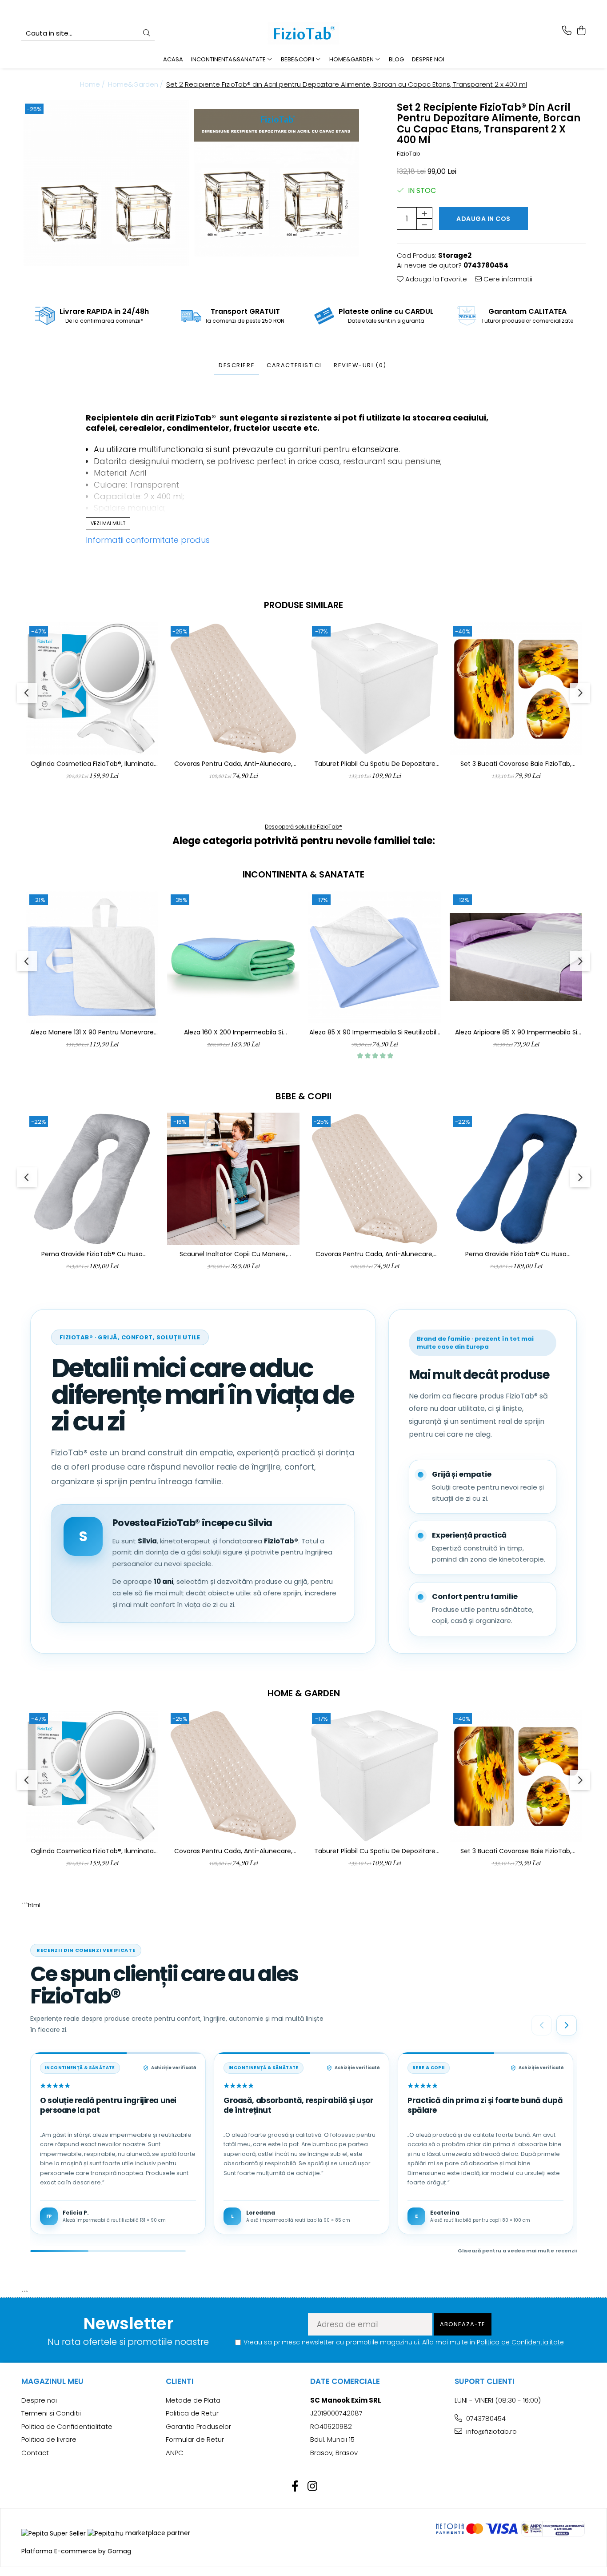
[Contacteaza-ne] (567, 31)
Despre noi (428, 59)
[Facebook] (295, 2487)
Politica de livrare (49, 2439)
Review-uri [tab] (360, 365)
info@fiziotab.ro (491, 2431)
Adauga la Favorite (435, 279)
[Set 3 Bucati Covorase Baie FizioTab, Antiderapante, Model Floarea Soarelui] (516, 689)
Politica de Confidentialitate (520, 2342)
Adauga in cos (483, 219)
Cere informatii (507, 279)
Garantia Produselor (198, 2426)
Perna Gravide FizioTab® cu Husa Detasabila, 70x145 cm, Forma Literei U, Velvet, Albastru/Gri (516, 1254)
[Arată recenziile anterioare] (542, 2025)
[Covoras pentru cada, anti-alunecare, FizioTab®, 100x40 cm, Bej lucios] (233, 689)
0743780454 (485, 2418)
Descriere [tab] (237, 365)
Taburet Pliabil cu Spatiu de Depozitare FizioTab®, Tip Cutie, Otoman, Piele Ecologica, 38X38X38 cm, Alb (375, 764)
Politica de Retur (192, 2413)
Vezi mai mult (108, 523)
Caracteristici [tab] (294, 365)
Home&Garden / (136, 84)
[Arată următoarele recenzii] (567, 2025)
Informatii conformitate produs (148, 540)
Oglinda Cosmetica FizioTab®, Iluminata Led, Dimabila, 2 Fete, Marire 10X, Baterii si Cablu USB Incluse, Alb (92, 764)
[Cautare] (147, 34)
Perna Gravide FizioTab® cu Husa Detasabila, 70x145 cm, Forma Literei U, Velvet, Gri (92, 1254)
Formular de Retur (195, 2439)
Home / (93, 84)
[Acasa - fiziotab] (303, 33)
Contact (35, 2453)
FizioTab (409, 154)
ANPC (175, 2453)
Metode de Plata (193, 2400)
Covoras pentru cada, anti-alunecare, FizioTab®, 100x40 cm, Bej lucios (233, 764)
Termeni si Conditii (51, 2413)
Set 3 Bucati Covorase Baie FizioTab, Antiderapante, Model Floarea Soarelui (516, 764)
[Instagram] (312, 2487)
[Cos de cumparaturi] (581, 31)
